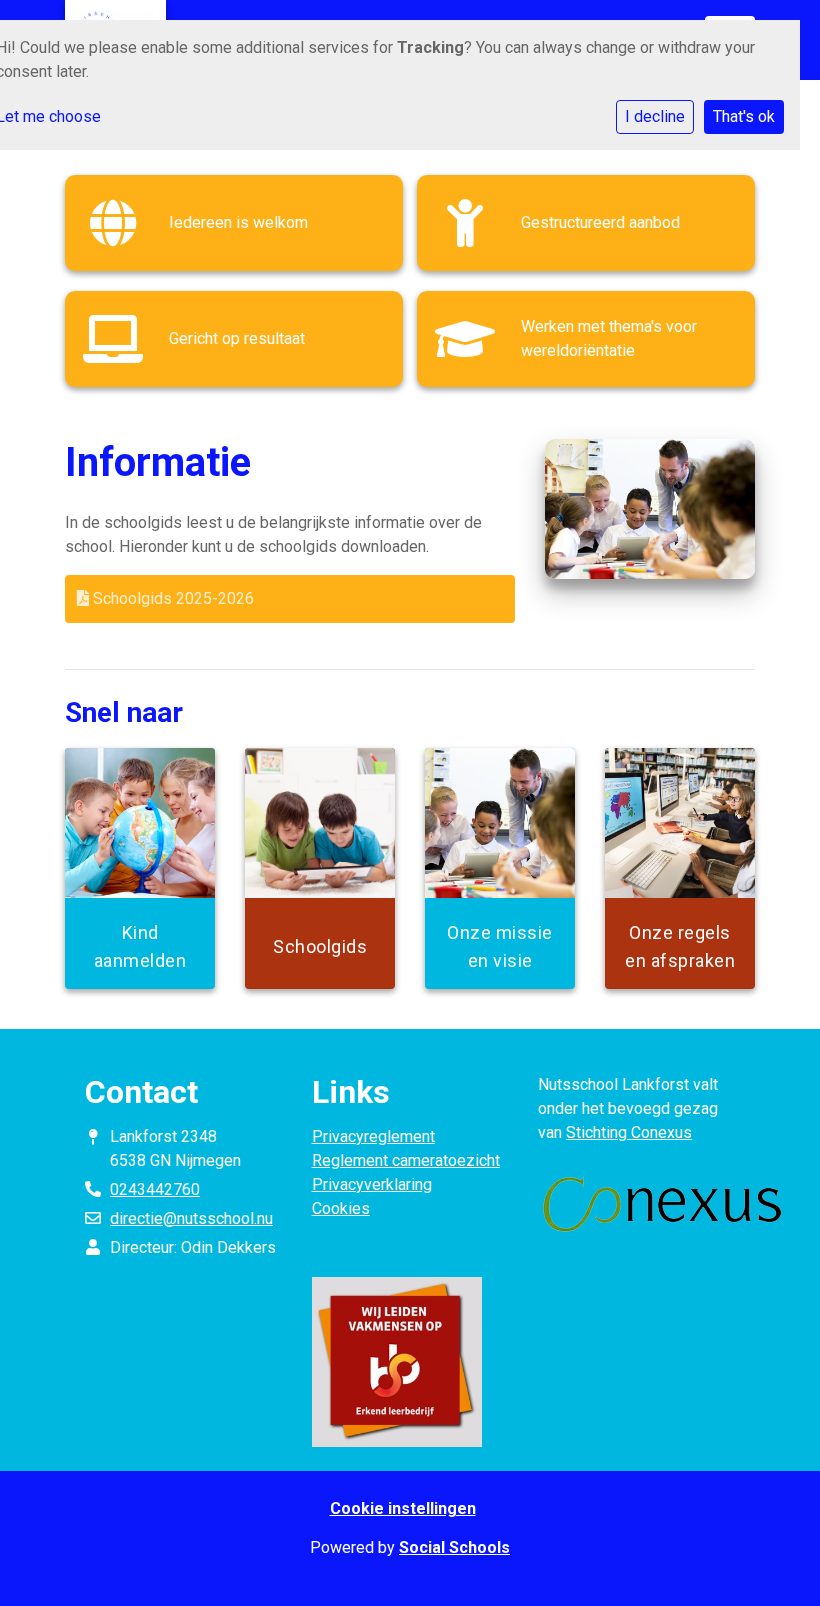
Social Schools (454, 1547)
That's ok (744, 116)
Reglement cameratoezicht (406, 1160)
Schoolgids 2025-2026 (171, 598)
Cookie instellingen (403, 1508)
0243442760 (155, 1189)
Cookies (341, 1208)
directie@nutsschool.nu (191, 1218)
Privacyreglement (373, 1136)
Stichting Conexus (629, 1132)
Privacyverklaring (372, 1184)
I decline (655, 116)
